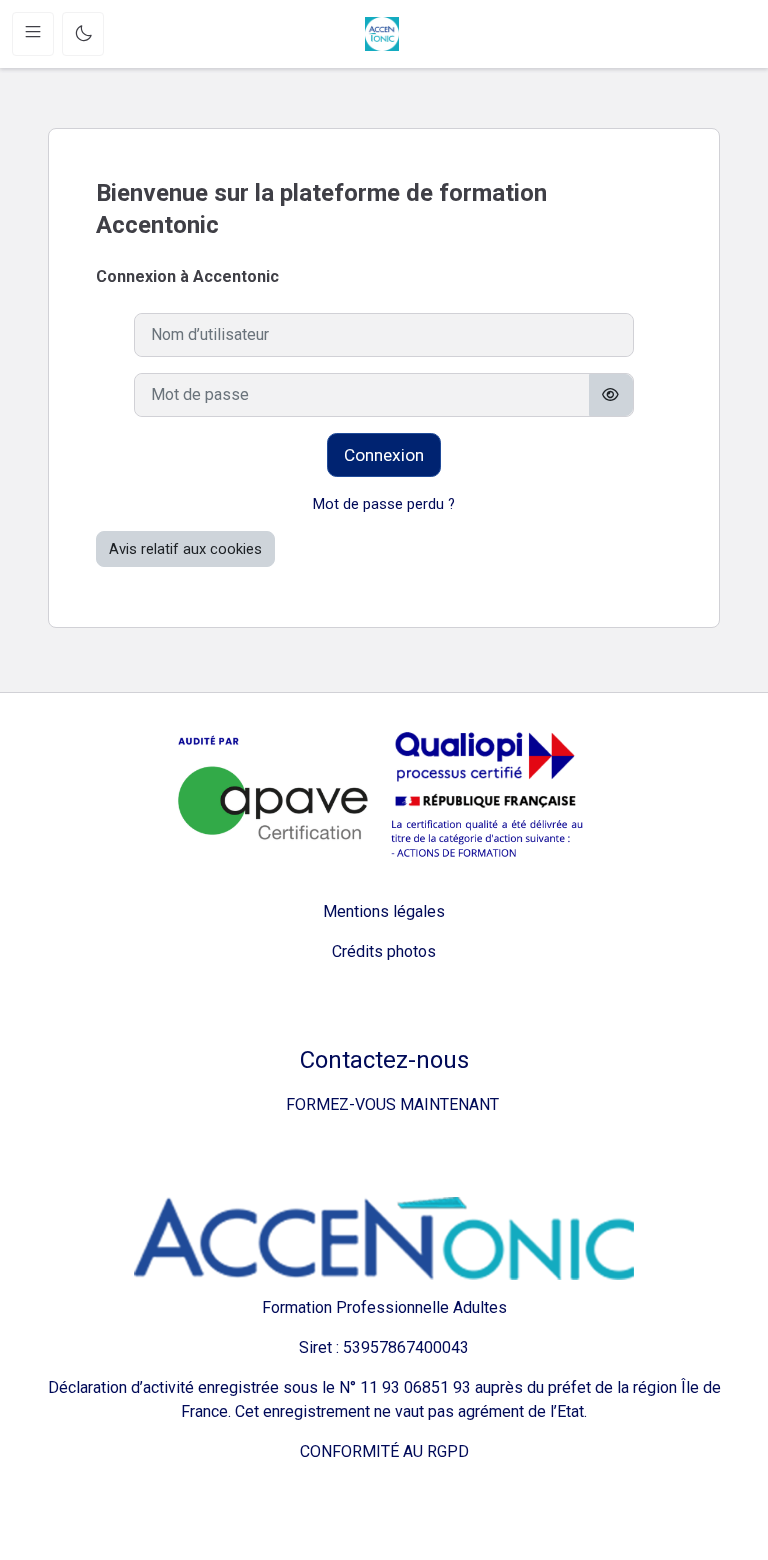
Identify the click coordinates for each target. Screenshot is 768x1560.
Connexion (384, 455)
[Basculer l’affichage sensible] (611, 395)
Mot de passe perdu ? (384, 504)
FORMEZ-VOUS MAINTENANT (384, 1104)
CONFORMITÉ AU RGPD (384, 1451)
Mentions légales (384, 911)
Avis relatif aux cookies (185, 549)
